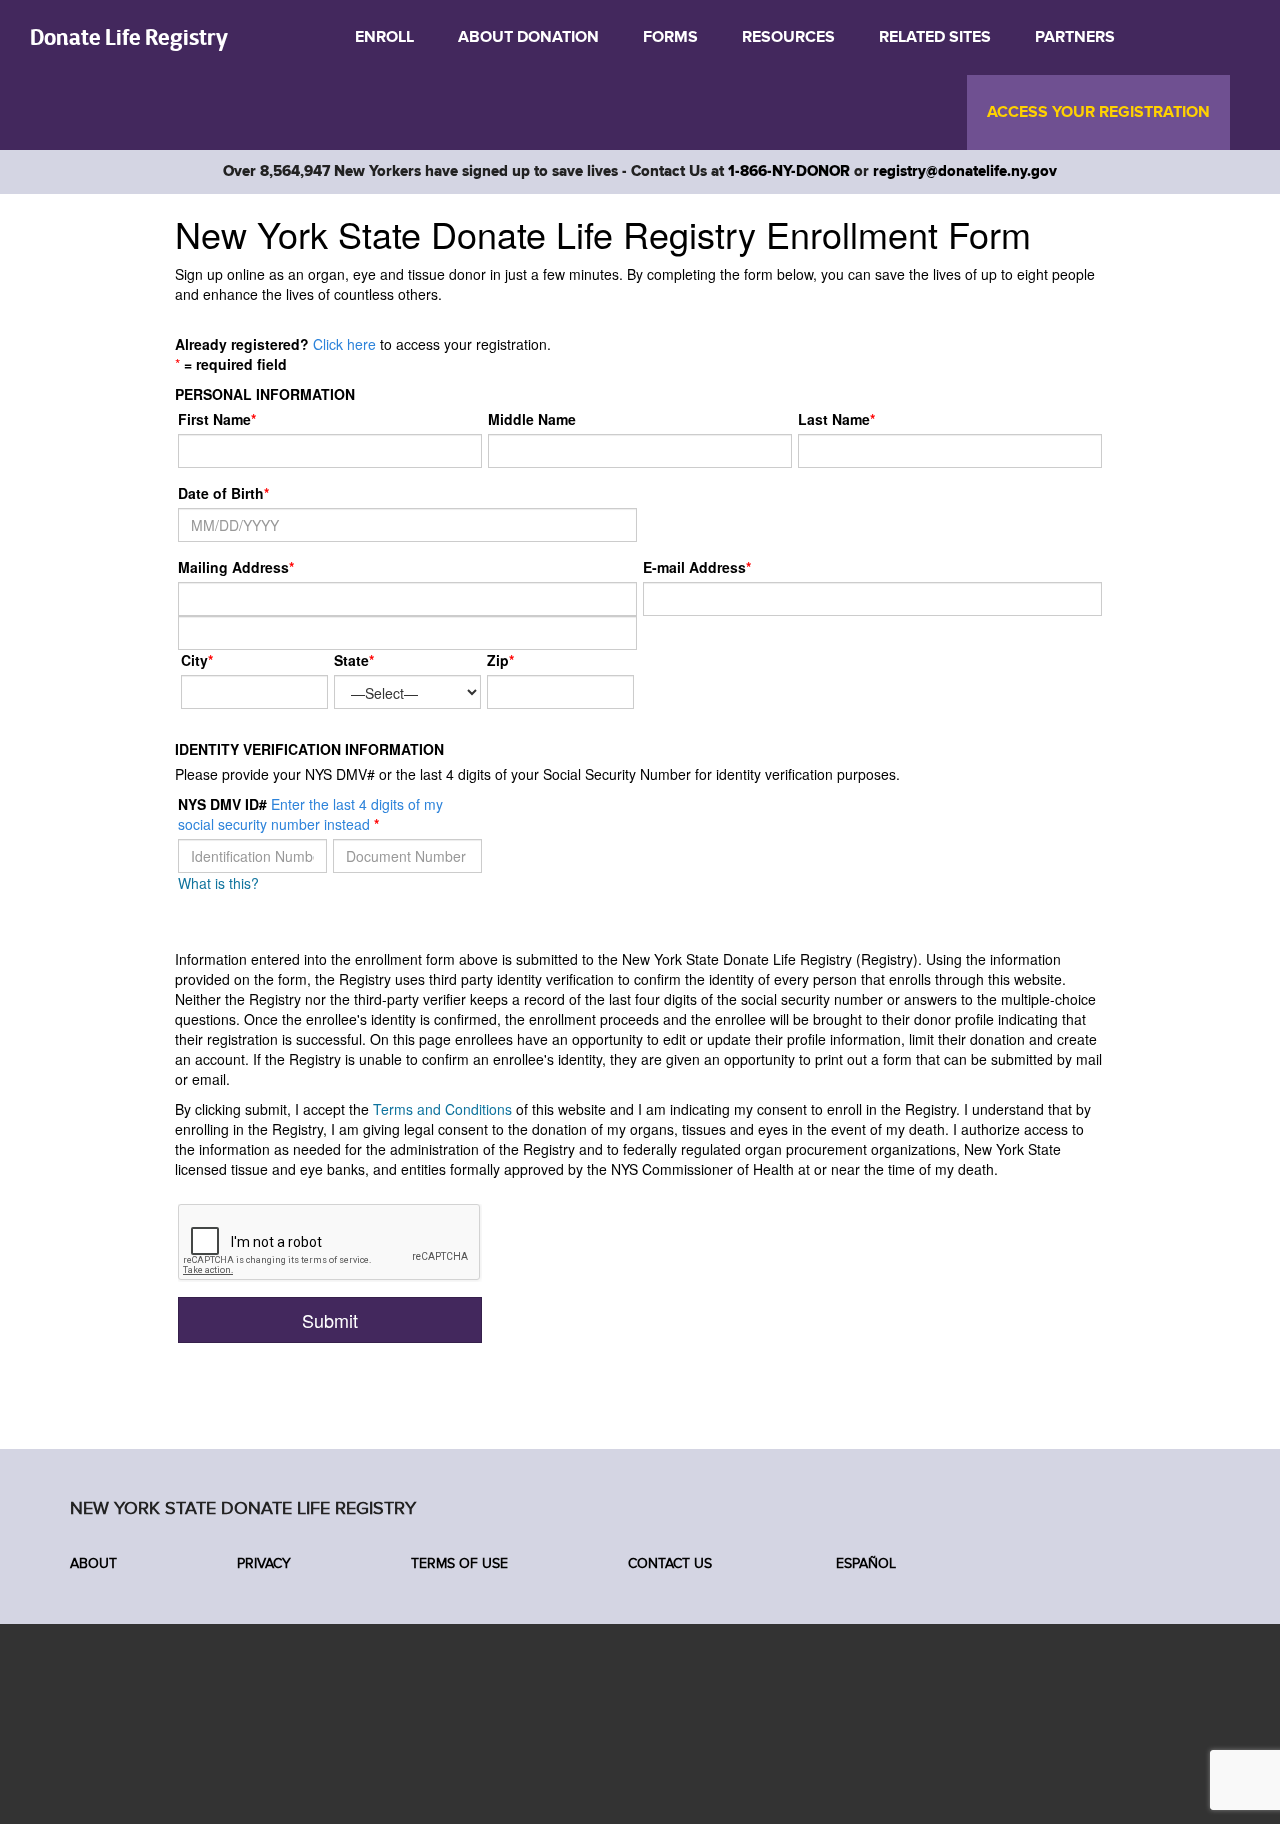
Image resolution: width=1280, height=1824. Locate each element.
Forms (670, 37)
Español (864, 1563)
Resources (788, 37)
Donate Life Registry (129, 36)
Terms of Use (459, 1563)
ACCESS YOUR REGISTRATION (1098, 112)
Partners (1075, 37)
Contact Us (670, 1563)
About (93, 1563)
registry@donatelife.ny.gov (965, 171)
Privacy (264, 1563)
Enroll (384, 37)
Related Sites (935, 37)
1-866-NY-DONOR (789, 171)
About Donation (528, 37)
